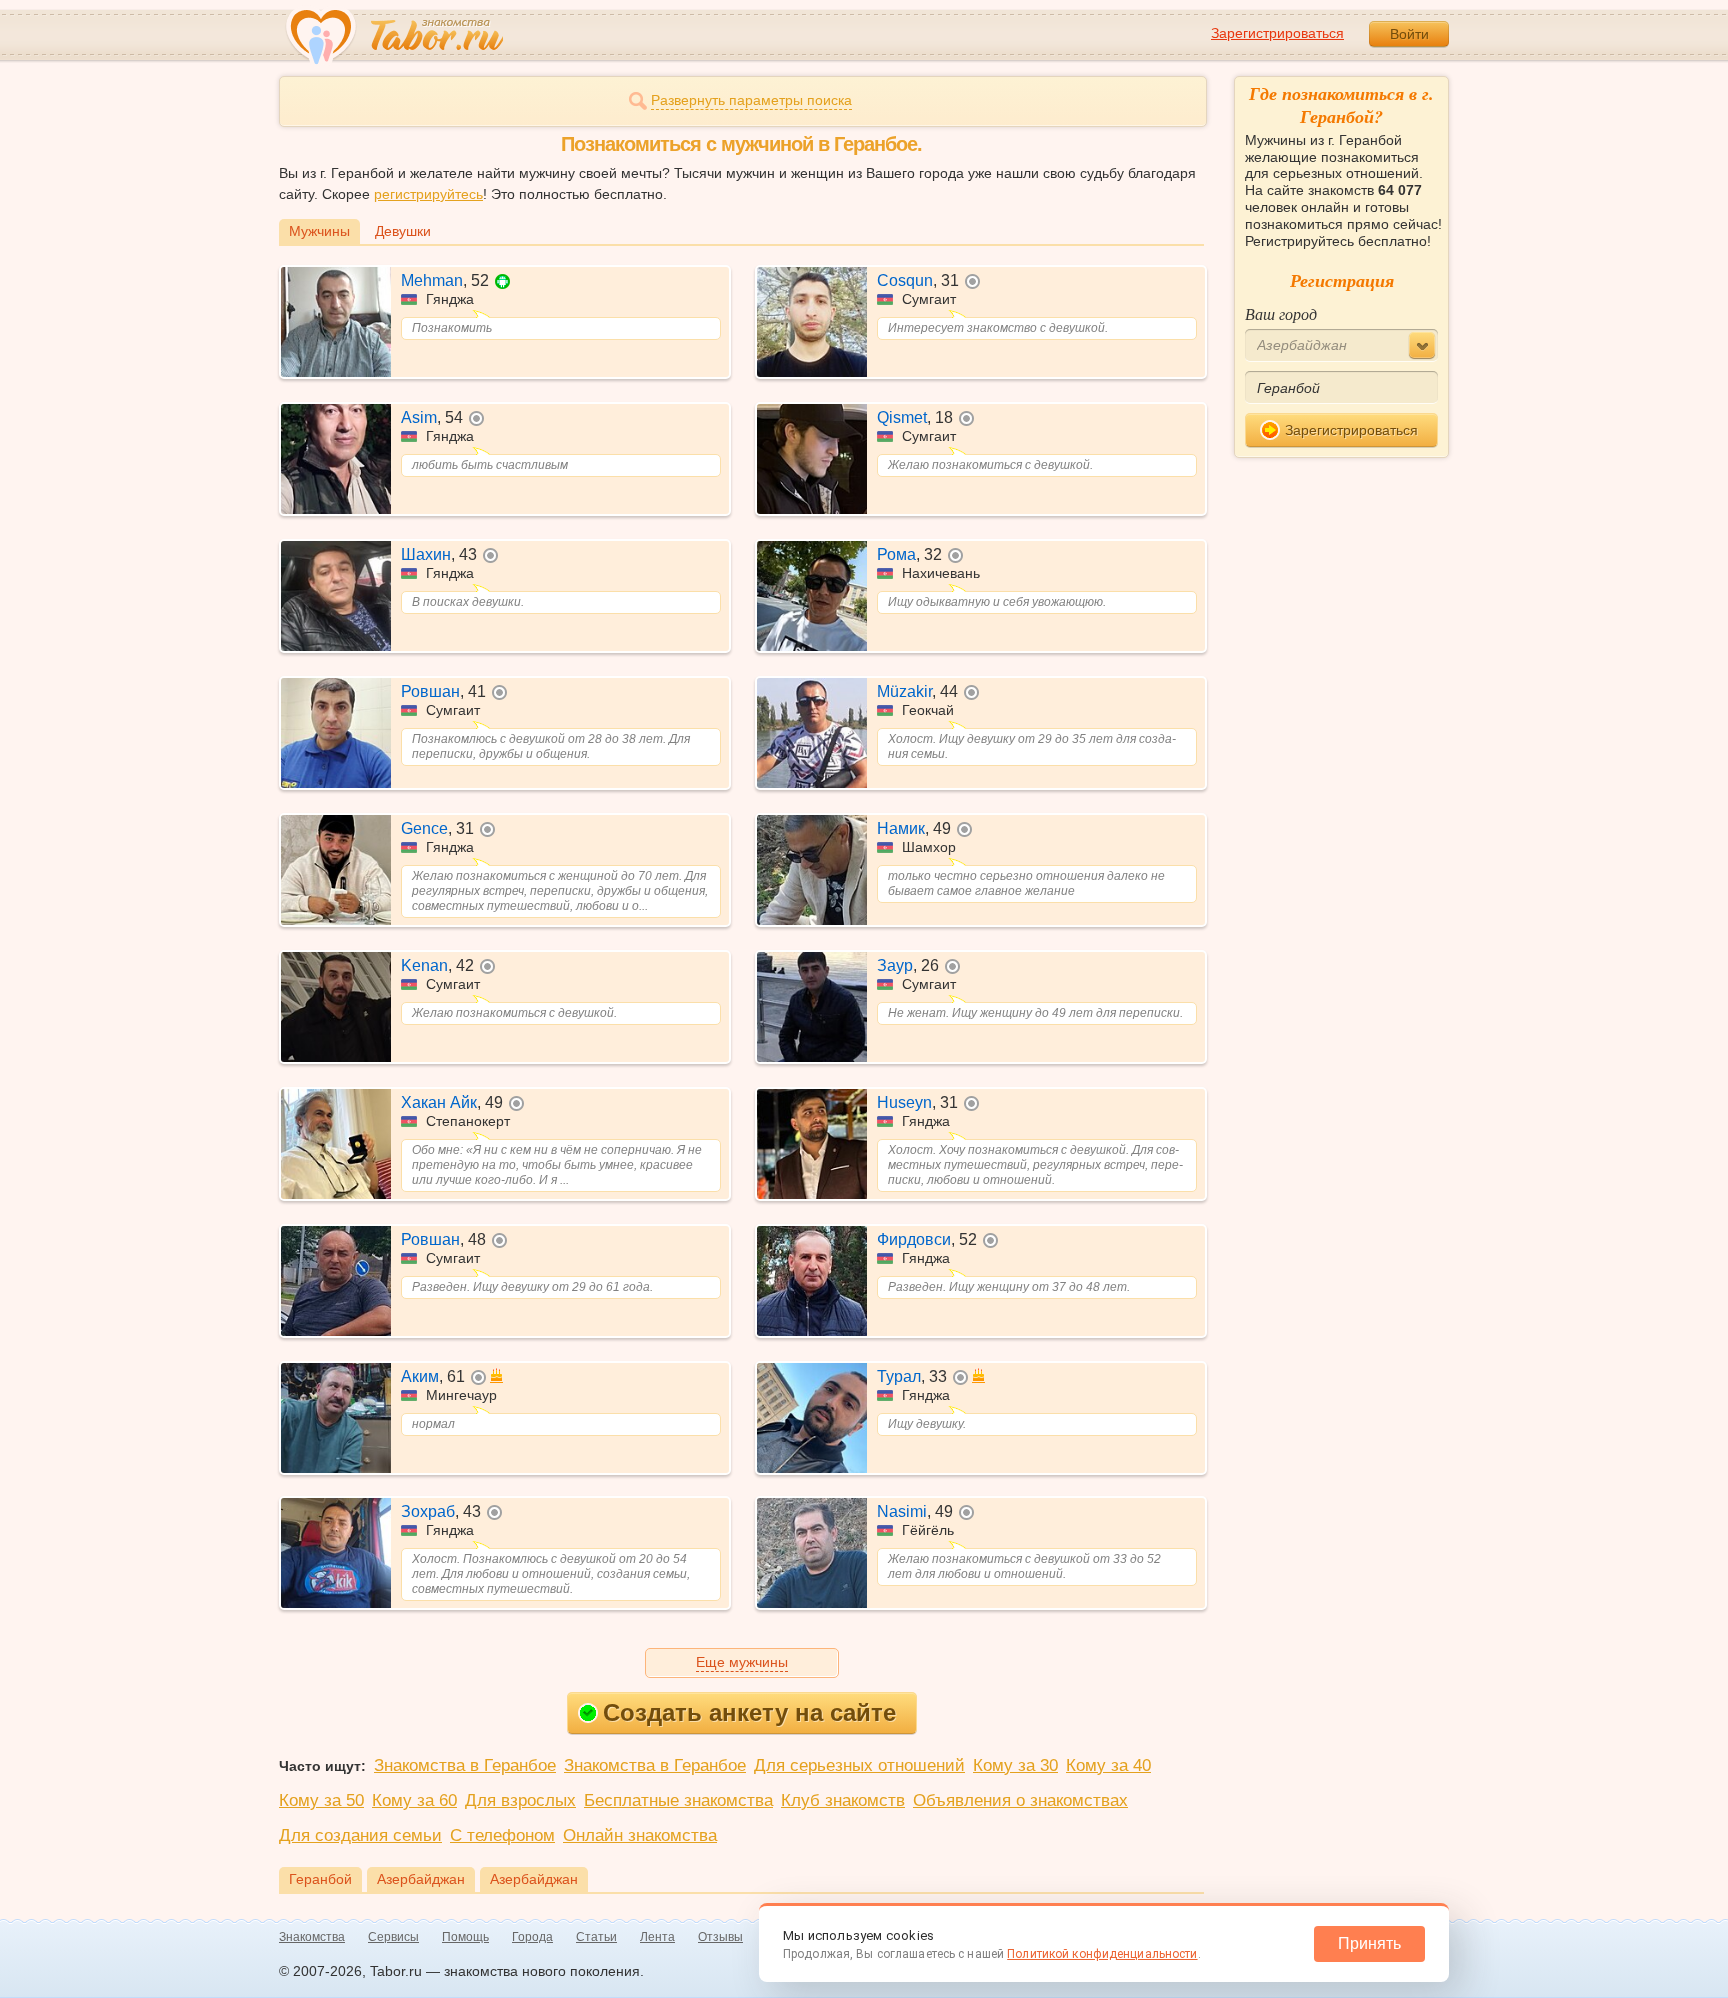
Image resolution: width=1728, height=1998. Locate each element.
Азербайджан (421, 1879)
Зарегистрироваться (1277, 33)
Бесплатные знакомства (678, 1800)
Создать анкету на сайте (749, 1712)
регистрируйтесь (428, 194)
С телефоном (502, 1835)
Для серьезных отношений (859, 1765)
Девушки (403, 231)
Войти (1409, 34)
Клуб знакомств (843, 1800)
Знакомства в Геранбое (465, 1765)
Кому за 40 (1108, 1765)
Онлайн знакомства (640, 1835)
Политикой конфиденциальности (1102, 1954)
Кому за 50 (321, 1800)
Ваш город (1281, 313)
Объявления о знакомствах (1020, 1800)
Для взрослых (520, 1800)
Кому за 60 (414, 1800)
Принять (1369, 1943)
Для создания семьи (360, 1835)
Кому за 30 (1015, 1765)
